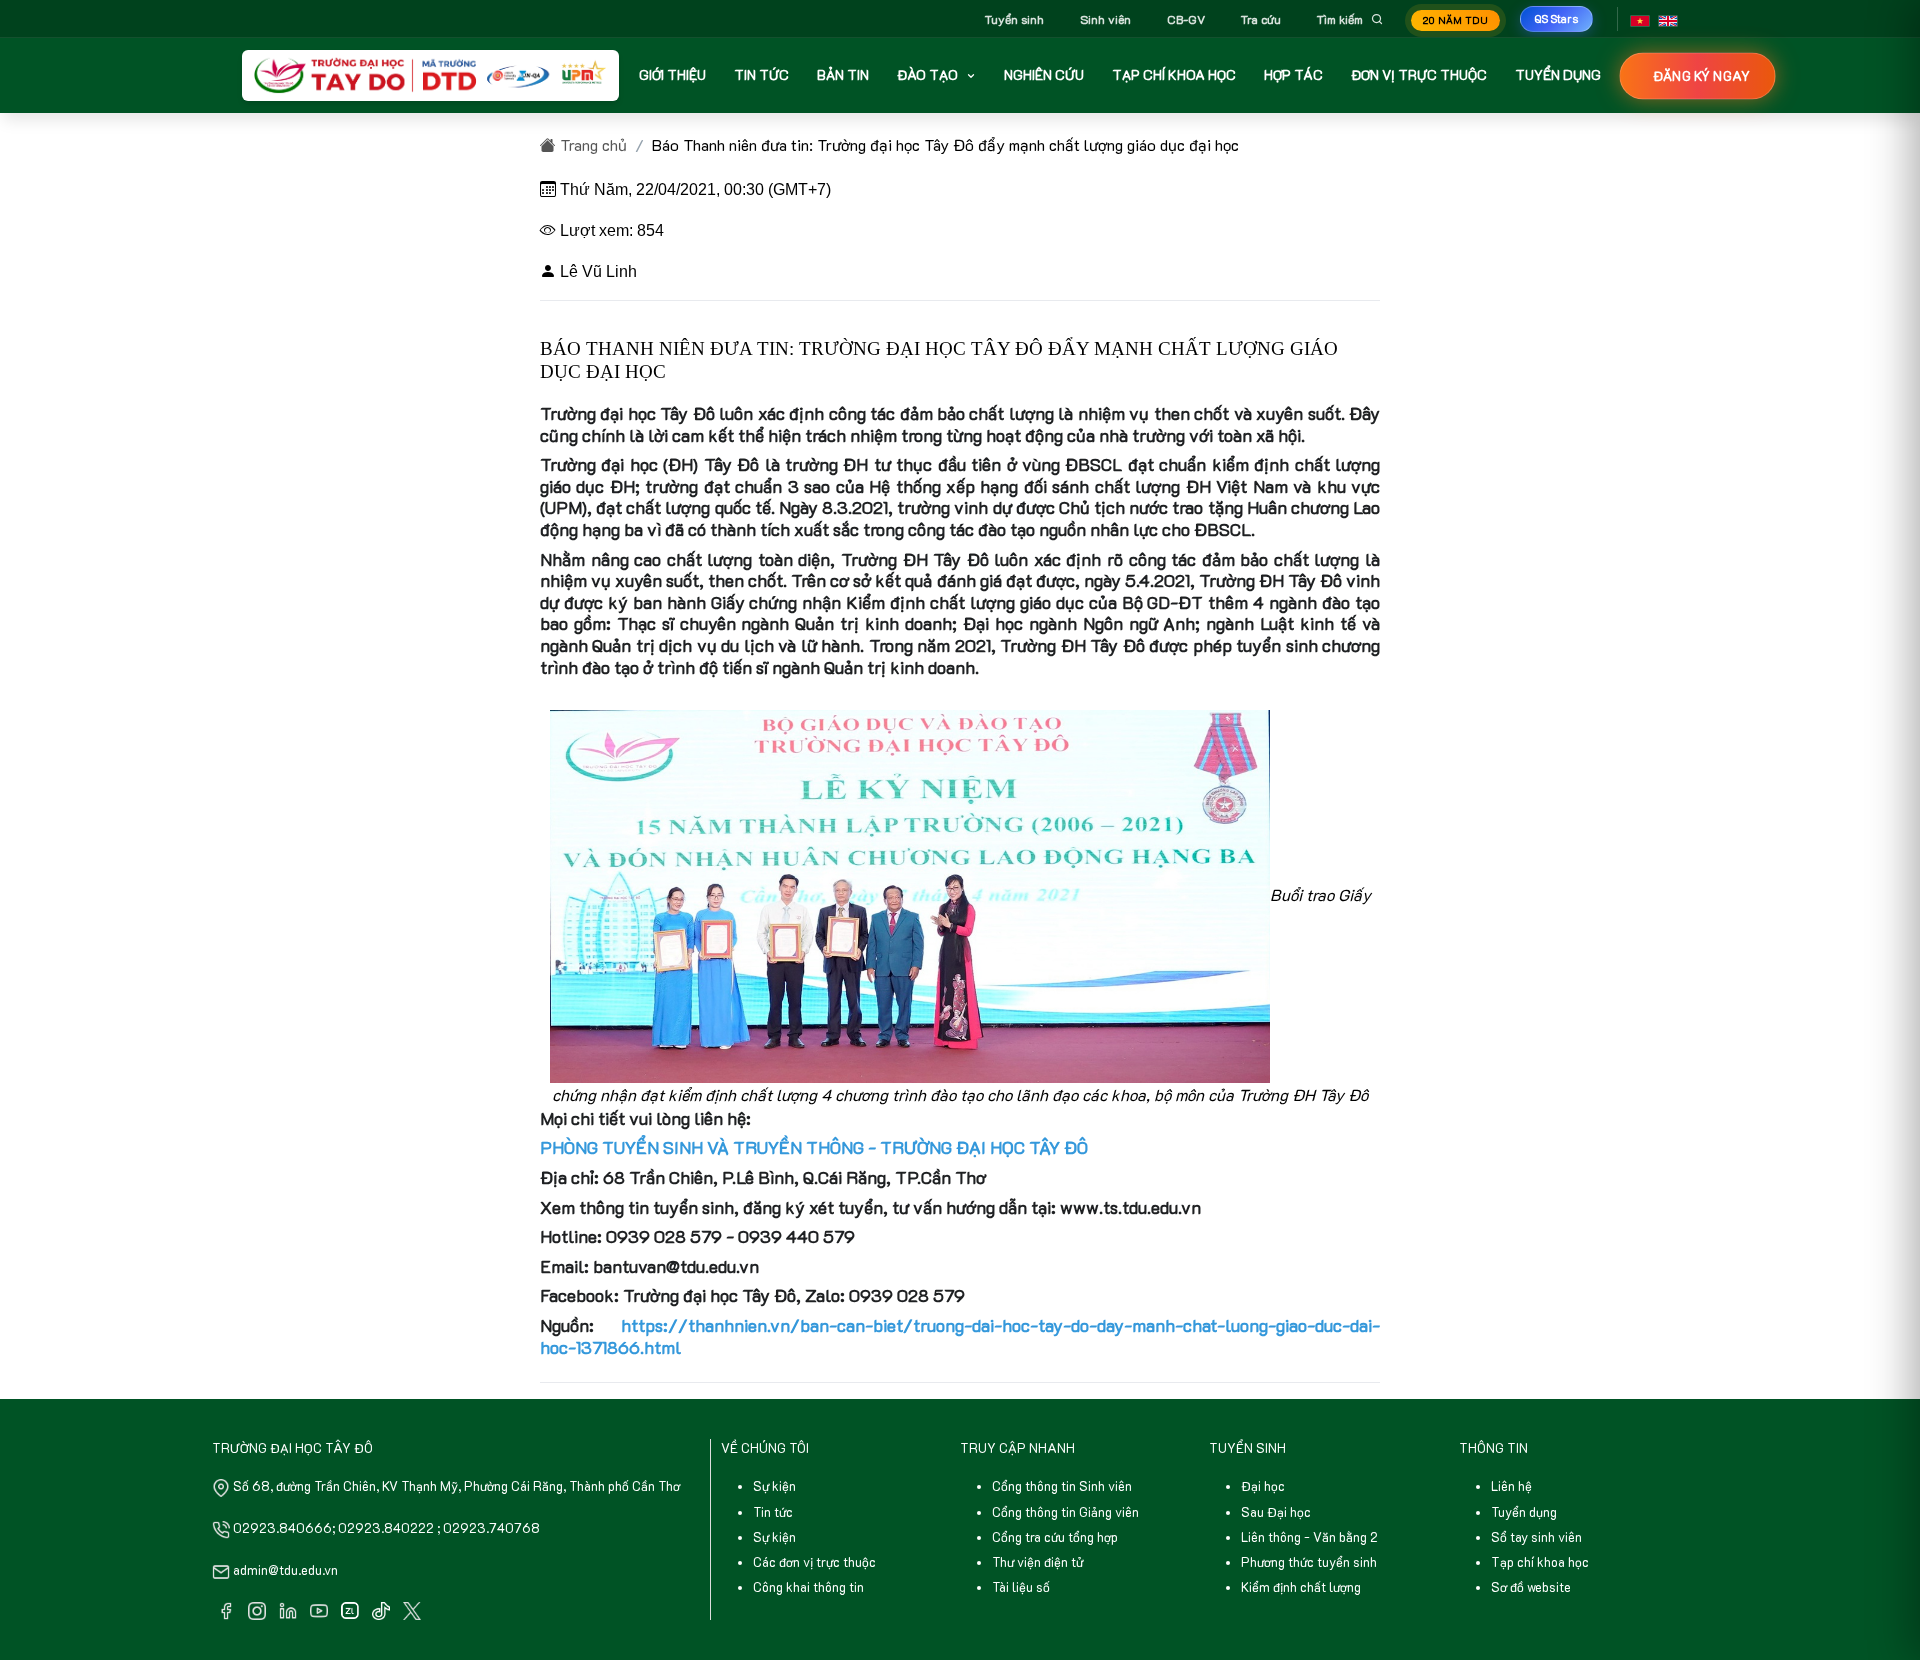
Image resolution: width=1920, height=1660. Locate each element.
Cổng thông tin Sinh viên (1062, 1486)
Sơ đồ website (1531, 1587)
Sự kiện (774, 1486)
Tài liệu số (1021, 1587)
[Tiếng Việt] (1640, 19)
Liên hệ (1511, 1486)
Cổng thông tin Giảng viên (1065, 1512)
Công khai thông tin (808, 1587)
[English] (1668, 19)
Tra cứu (1261, 19)
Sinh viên (1105, 19)
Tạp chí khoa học (1540, 1562)
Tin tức (773, 1512)
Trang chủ (591, 144)
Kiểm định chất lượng (1301, 1587)
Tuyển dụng (1524, 1512)
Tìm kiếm (1340, 19)
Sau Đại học (1276, 1512)
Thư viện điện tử (1037, 1562)
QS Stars (1556, 18)
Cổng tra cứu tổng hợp (1055, 1537)
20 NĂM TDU (1455, 20)
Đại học (1263, 1486)
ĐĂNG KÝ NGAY (1701, 75)
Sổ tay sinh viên (1536, 1537)
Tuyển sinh (1014, 19)
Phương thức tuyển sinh (1309, 1562)
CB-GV (1186, 19)
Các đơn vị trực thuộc (814, 1562)
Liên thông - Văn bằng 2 (1309, 1537)
